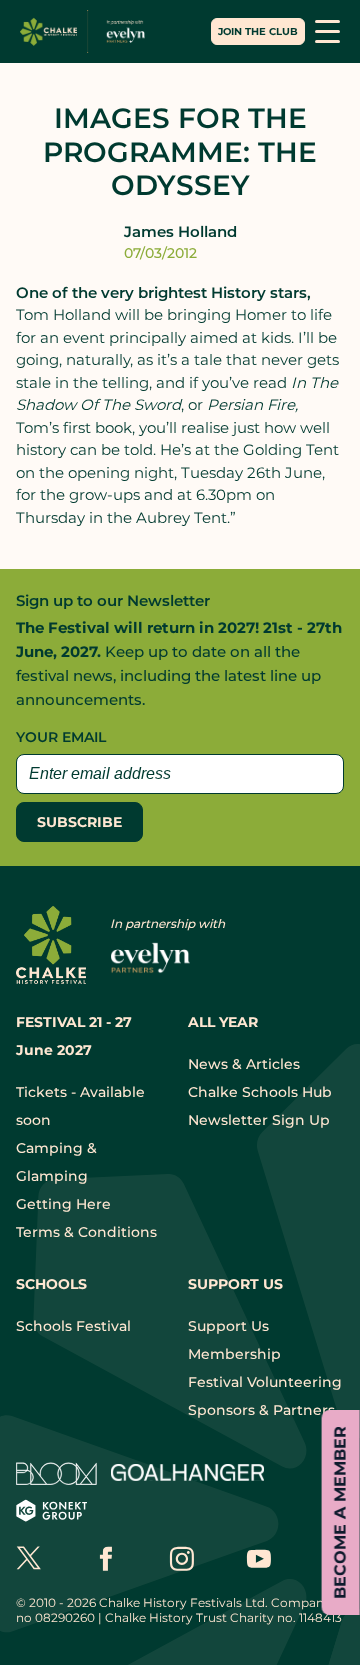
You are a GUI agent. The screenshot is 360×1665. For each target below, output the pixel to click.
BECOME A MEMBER (340, 1512)
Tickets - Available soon (80, 1106)
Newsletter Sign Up (259, 1120)
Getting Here (63, 1204)
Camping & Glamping (56, 1162)
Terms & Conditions (86, 1232)
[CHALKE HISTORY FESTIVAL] (86, 31)
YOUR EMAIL (61, 737)
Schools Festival (73, 1326)
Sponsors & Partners (261, 1410)
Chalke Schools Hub (260, 1092)
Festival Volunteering (265, 1382)
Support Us (228, 1326)
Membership (234, 1354)
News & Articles (244, 1064)
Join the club (258, 31)
